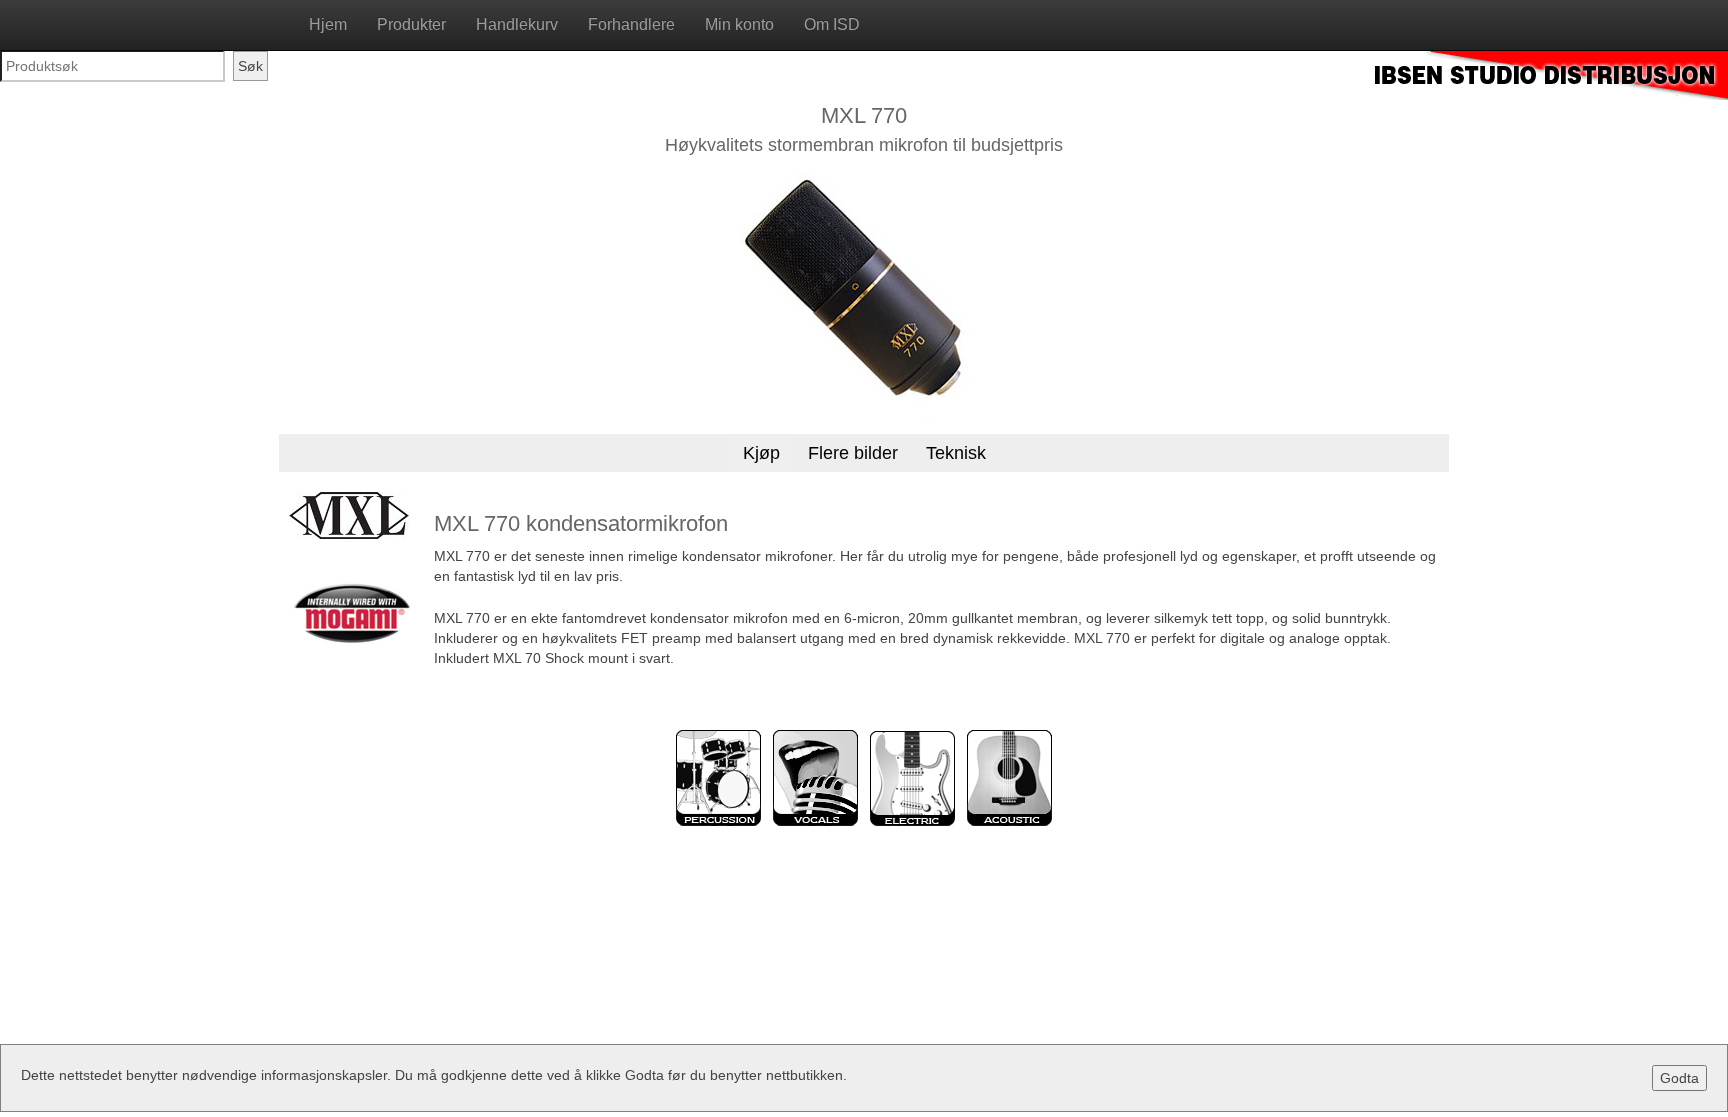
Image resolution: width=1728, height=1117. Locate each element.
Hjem (328, 24)
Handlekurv (517, 24)
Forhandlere (631, 24)
